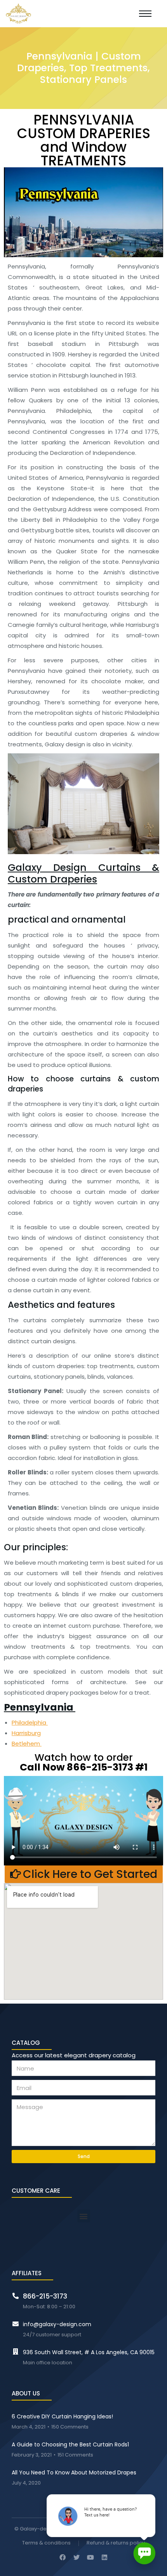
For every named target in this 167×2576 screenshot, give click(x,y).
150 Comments (70, 2427)
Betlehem (27, 1743)
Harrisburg (26, 1733)
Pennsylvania (40, 1707)
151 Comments (75, 2455)
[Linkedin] (104, 2557)
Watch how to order (84, 1761)
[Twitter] (77, 2557)
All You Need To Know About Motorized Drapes (74, 2472)
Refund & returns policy (116, 2543)
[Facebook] (63, 2557)
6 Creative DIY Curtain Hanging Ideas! (62, 2416)
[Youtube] (90, 2557)
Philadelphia (30, 1722)
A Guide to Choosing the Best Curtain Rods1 (70, 2444)
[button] (84, 1874)
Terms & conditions (46, 2543)
